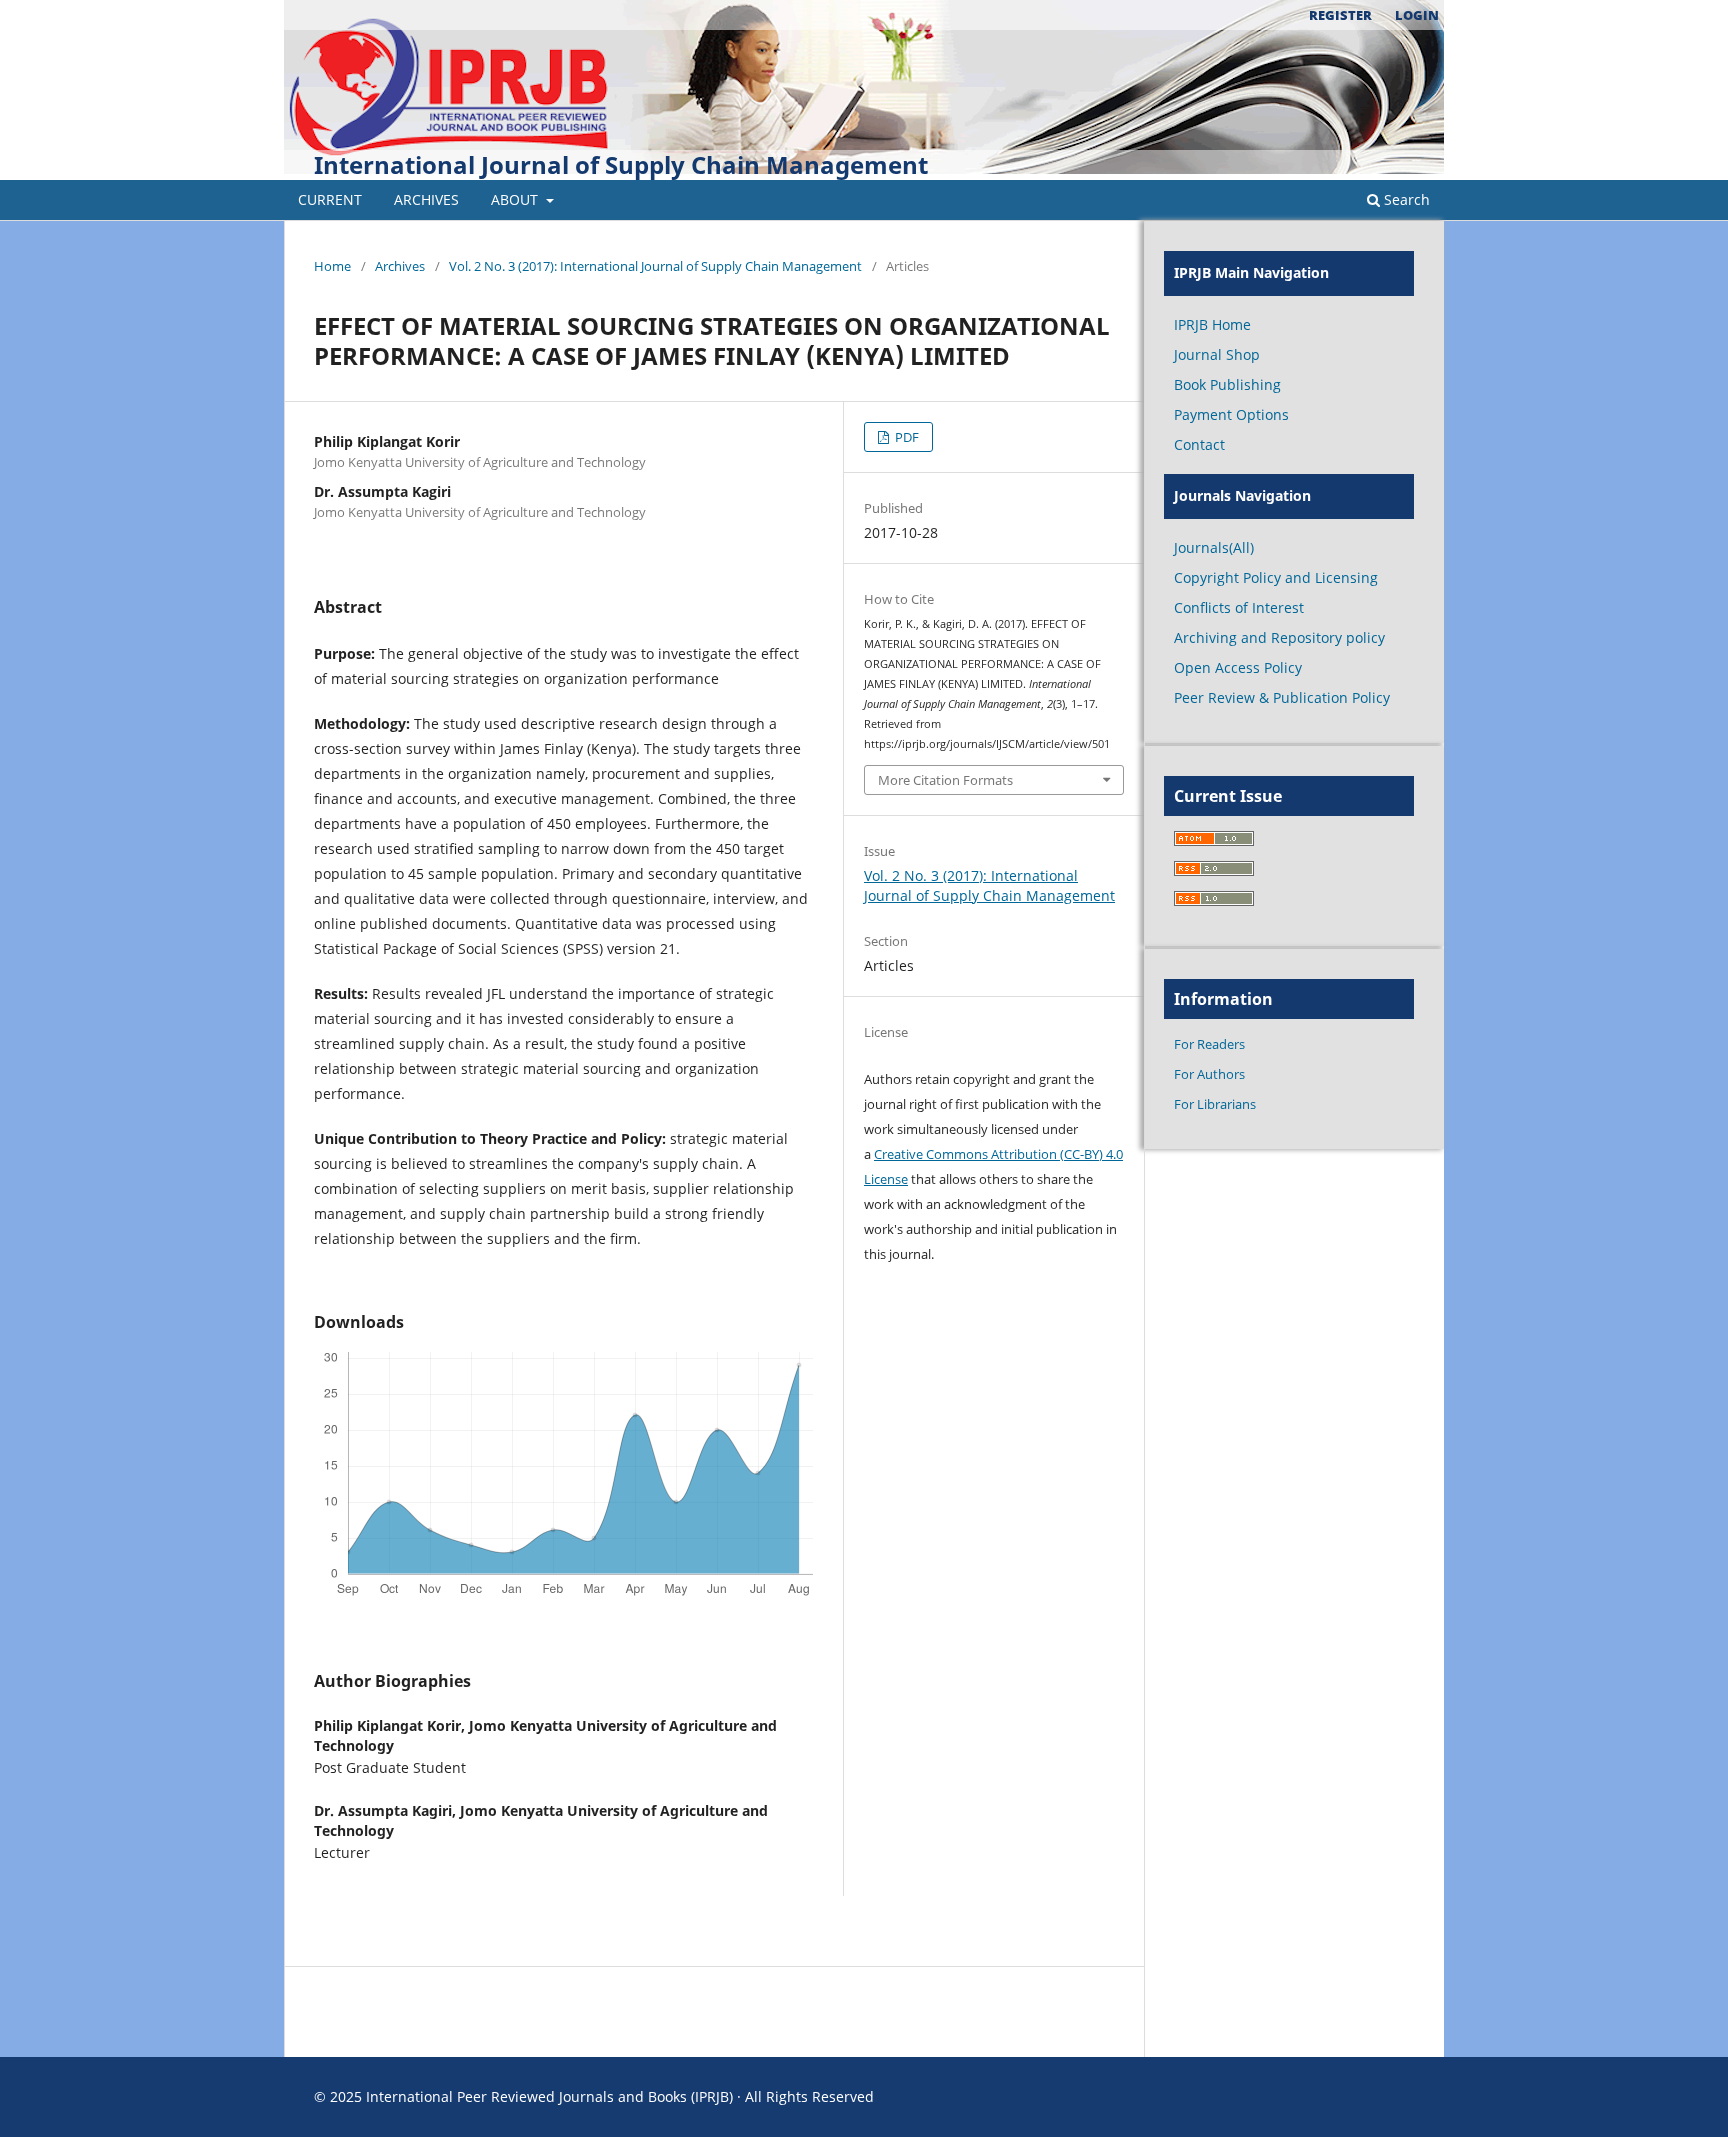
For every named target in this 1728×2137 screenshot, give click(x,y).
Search (1405, 199)
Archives (426, 199)
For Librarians (1215, 1104)
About (516, 199)
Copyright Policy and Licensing (1276, 577)
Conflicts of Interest (1239, 607)
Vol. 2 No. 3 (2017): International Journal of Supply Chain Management (655, 266)
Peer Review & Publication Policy (1282, 697)
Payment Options (1231, 414)
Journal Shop (1217, 354)
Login (1417, 15)
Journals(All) (1214, 547)
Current (330, 199)
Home (332, 266)
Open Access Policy (1238, 667)
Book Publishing (1227, 384)
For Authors (1209, 1074)
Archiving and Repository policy (1279, 637)
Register (1340, 15)
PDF (905, 437)
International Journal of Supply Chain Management (621, 164)
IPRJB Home (1212, 324)
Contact (1199, 444)
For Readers (1209, 1044)
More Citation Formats (945, 780)
